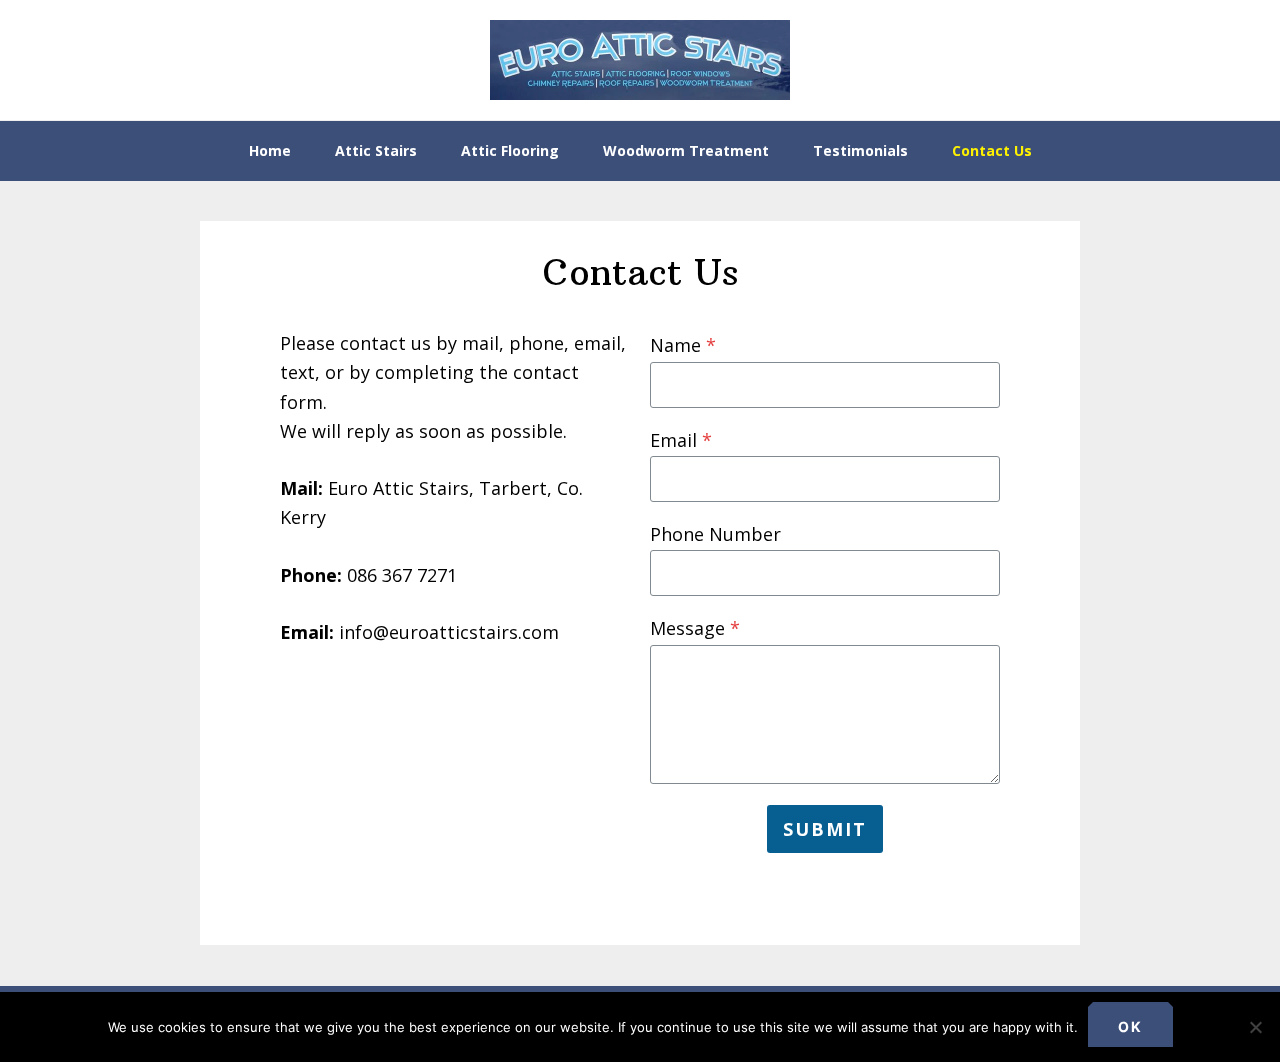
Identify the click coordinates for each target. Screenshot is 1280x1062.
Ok (1130, 1026)
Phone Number (715, 534)
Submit (825, 829)
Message (695, 628)
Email (681, 440)
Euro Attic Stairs (640, 60)
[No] (1255, 1027)
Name (683, 345)
